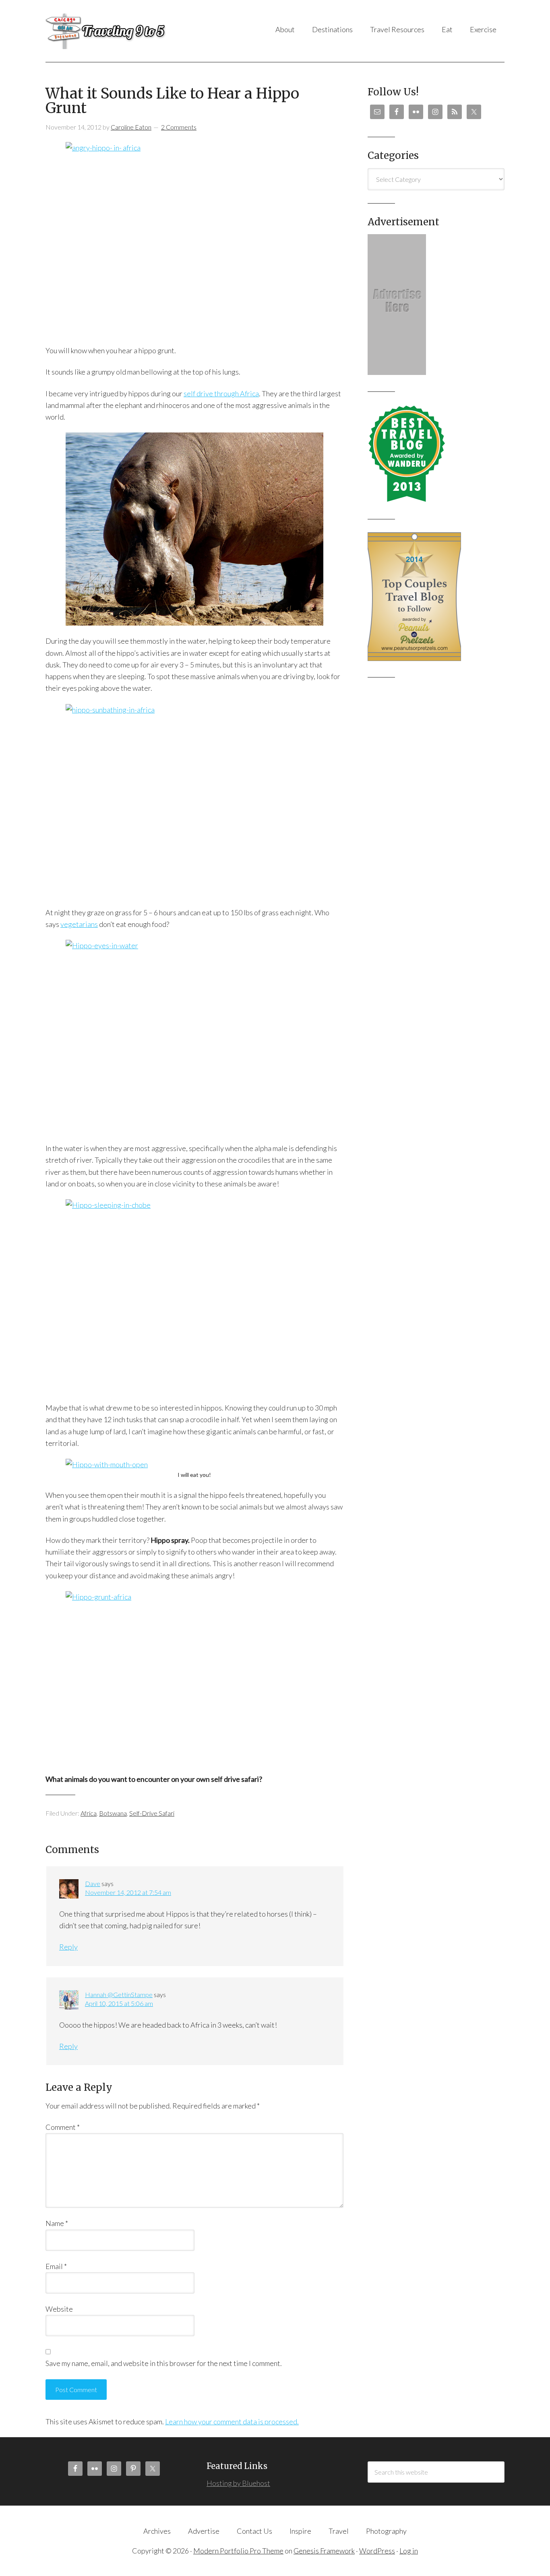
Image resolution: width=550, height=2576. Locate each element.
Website (59, 2309)
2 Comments (179, 127)
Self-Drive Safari (152, 1813)
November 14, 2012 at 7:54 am (128, 1892)
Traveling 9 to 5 (126, 31)
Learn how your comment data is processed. (232, 2422)
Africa (89, 1813)
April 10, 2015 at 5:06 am (119, 2003)
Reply (68, 1947)
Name (57, 2223)
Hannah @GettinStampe (119, 1994)
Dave (93, 1883)
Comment (63, 2127)
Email (56, 2266)
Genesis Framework (324, 2551)
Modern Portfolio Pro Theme (238, 2551)
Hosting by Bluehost (238, 2483)
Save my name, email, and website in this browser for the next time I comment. (164, 2363)
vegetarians (79, 924)
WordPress (377, 2551)
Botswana (113, 1813)
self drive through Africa (221, 393)
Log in (409, 2551)
